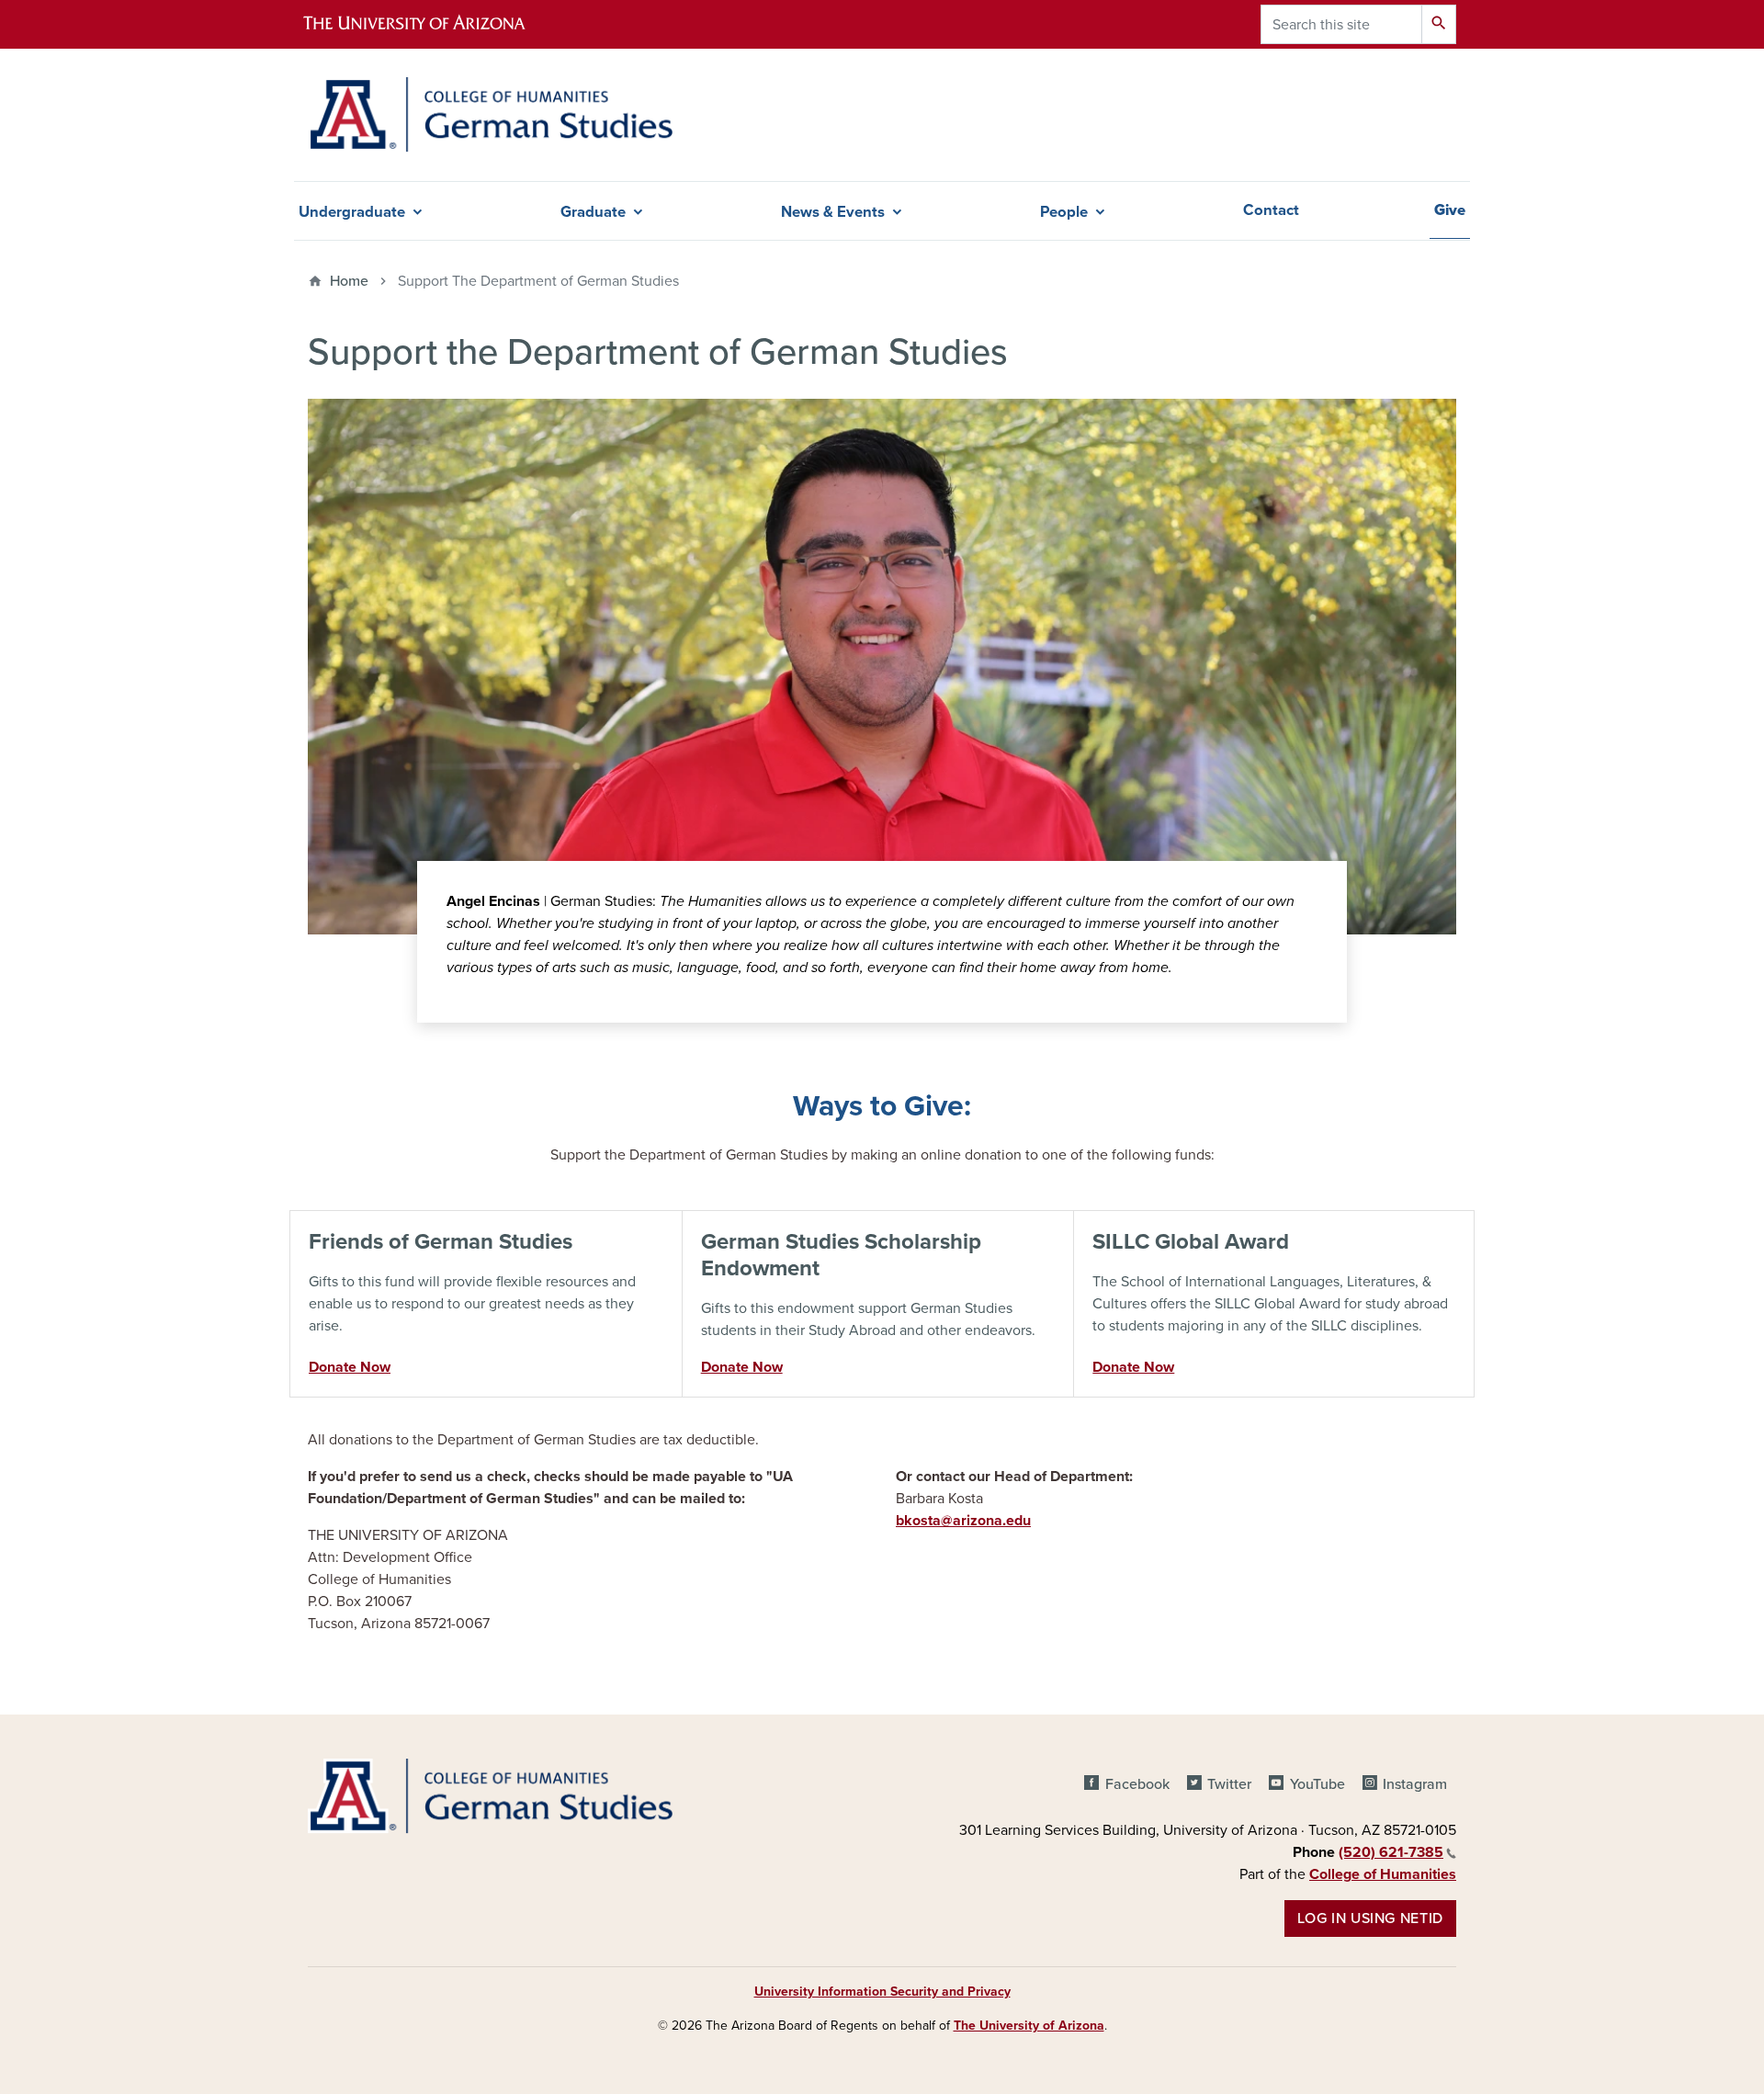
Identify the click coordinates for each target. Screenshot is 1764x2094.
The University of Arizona (1029, 2026)
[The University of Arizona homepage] (430, 24)
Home (349, 281)
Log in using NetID (1370, 1919)
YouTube (1317, 1784)
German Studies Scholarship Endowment (841, 1255)
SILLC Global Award (1191, 1242)
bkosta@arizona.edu (963, 1521)
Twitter (1229, 1784)
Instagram (1415, 1784)
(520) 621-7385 (1391, 1852)
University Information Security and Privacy (882, 1992)
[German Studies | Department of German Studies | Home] (490, 115)
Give (1450, 210)
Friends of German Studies (441, 1242)
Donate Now (350, 1367)
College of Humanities (1383, 1874)
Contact (1271, 210)
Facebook (1137, 1784)
